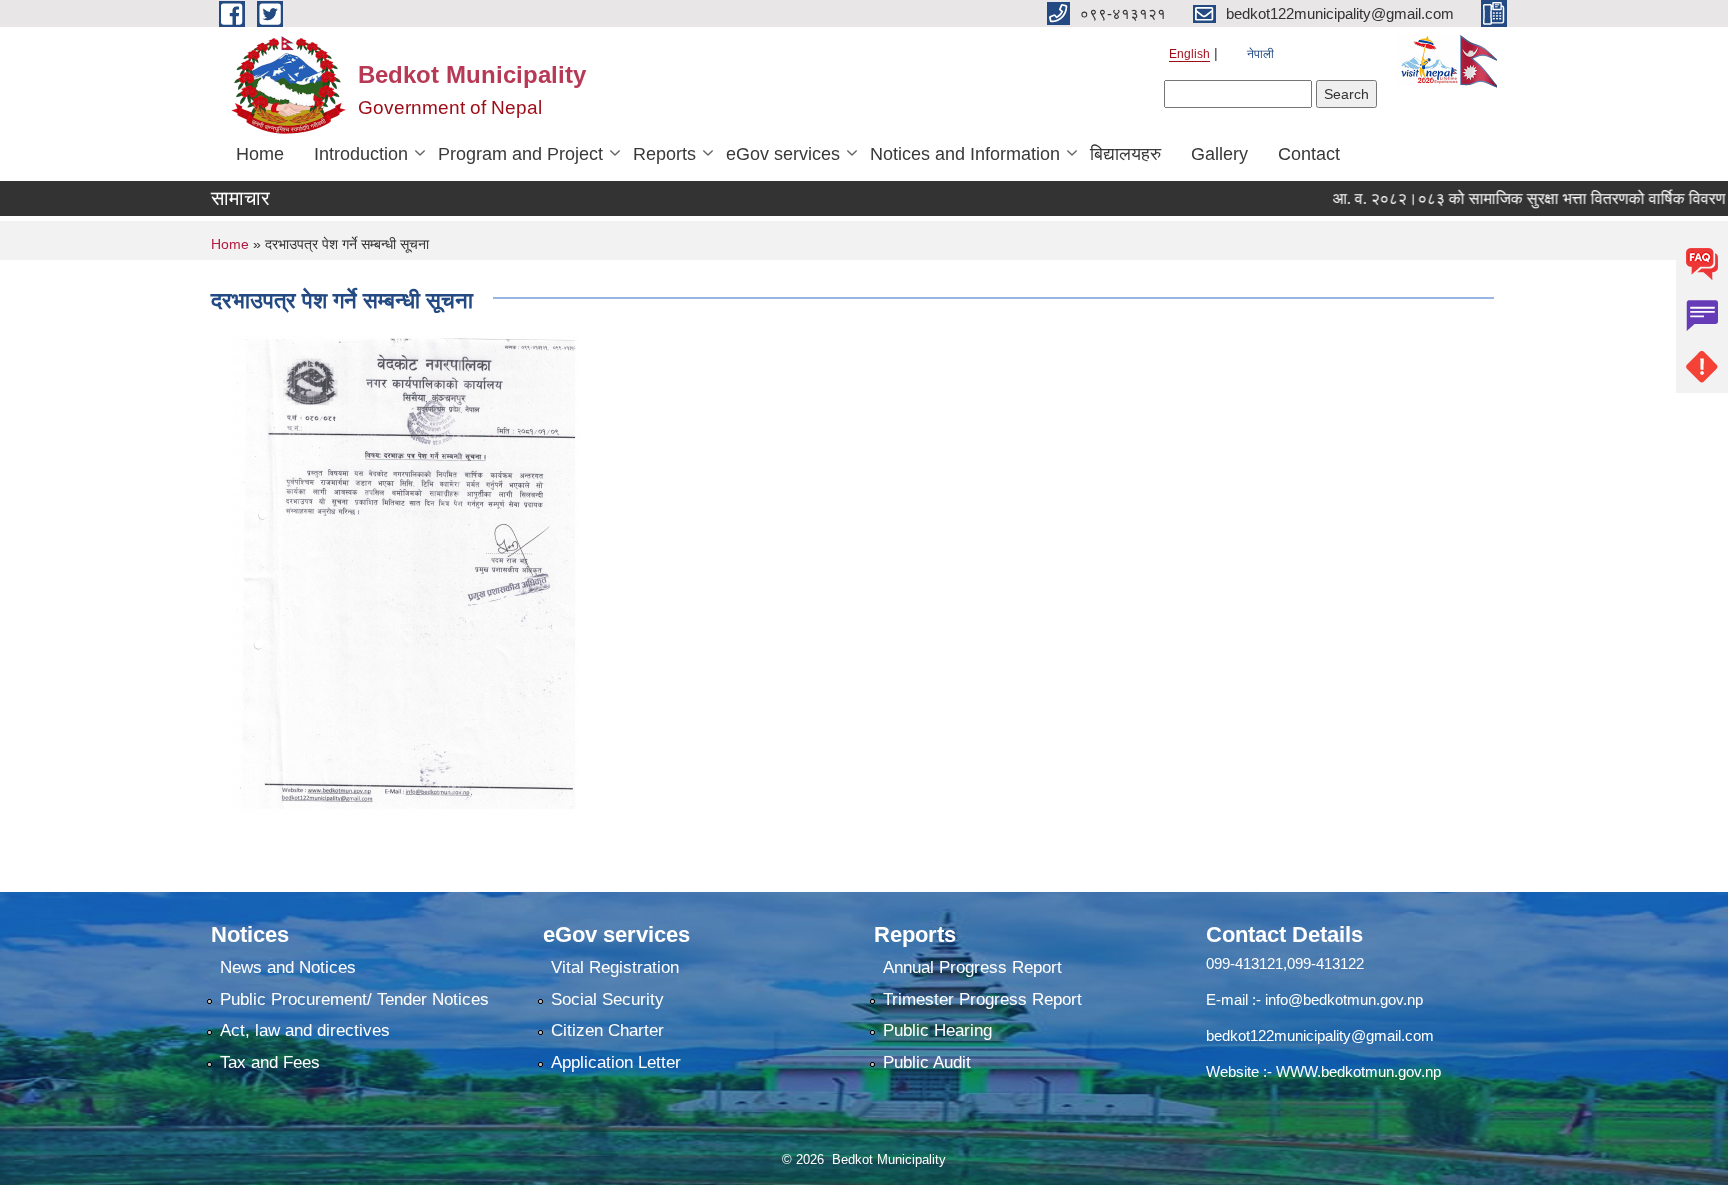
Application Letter (616, 1062)
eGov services (783, 154)
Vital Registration (615, 967)
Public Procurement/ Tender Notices (354, 999)
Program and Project (520, 154)
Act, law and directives (305, 1030)
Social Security (607, 999)
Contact (1309, 154)
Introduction (361, 154)
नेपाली (1260, 54)
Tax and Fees (270, 1062)
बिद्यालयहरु (1125, 154)
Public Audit (927, 1062)
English (1189, 54)
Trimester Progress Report (982, 999)
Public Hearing (937, 1030)
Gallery (1219, 154)
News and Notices (288, 967)
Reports (664, 154)
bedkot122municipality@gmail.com (1320, 1035)
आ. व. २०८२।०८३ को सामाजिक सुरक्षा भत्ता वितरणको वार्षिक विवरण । (1506, 198)
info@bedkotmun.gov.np (1344, 999)
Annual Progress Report (972, 967)
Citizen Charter (607, 1030)
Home (260, 154)
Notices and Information (965, 154)
